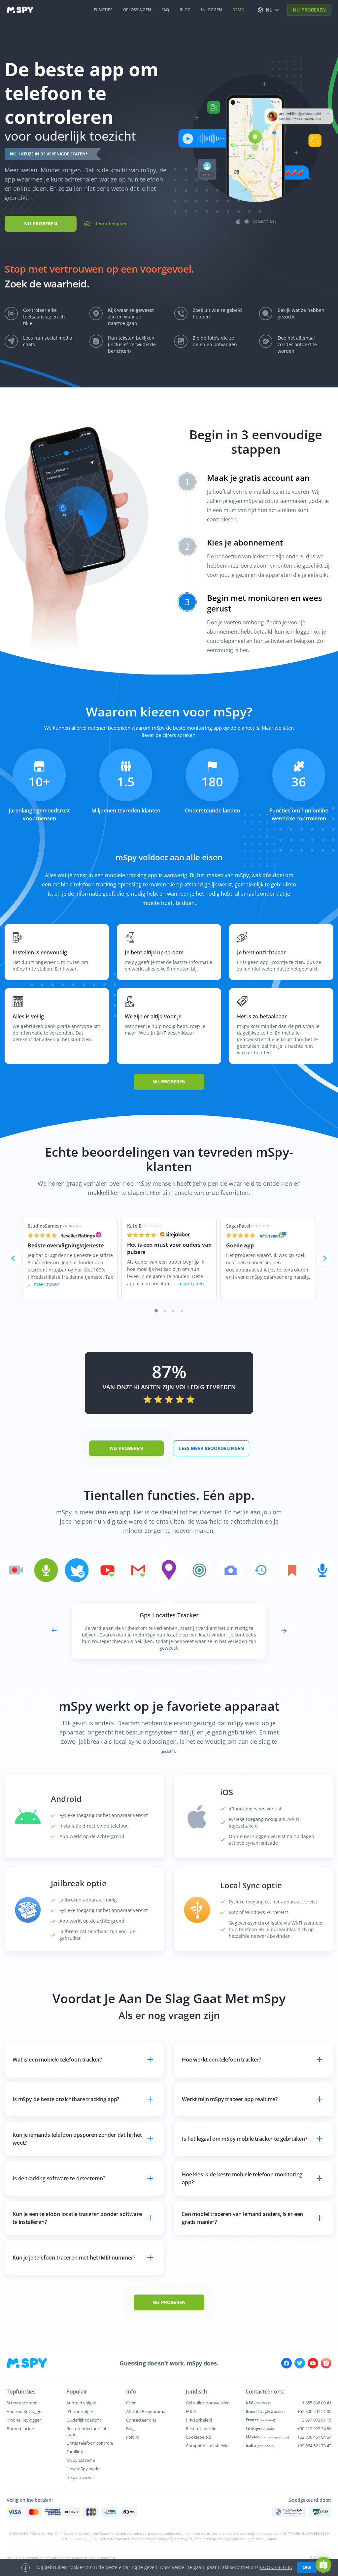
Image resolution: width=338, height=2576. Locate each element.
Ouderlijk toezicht (84, 2420)
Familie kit (76, 2452)
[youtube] (313, 2363)
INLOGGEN (211, 10)
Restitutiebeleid (201, 2428)
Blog (130, 2428)
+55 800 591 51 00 (314, 2411)
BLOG (185, 10)
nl (269, 10)
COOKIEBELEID (276, 2567)
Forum (133, 2437)
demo (238, 10)
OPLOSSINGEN (137, 10)
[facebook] (287, 2363)
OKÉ (307, 2567)
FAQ (165, 10)
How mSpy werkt (83, 2469)
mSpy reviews (80, 2477)
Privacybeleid (199, 2420)
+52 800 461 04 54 (314, 2437)
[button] (323, 2565)
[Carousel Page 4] (182, 1311)
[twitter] (300, 2363)
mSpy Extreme (81, 2460)
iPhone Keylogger (24, 2420)
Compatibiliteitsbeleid (207, 2446)
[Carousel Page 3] (173, 1311)
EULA (191, 2411)
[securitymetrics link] (289, 2512)
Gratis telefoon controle (90, 2443)
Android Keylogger (25, 2411)
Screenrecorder (22, 2403)
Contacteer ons (141, 2420)
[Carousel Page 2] (165, 1311)
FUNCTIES (103, 10)
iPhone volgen (80, 2411)
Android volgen (81, 2403)
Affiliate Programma (146, 2411)
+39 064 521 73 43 (314, 2446)
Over (131, 2403)
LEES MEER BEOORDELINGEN (211, 1448)
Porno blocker (20, 2428)
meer (272, 2539)
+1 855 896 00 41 (316, 2403)
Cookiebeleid (199, 2437)
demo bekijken (111, 224)
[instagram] (326, 2363)
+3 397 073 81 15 (316, 2420)
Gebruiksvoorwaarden (208, 2403)
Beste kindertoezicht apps (86, 2431)
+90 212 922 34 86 (314, 2428)
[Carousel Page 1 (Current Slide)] (156, 1311)
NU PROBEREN (309, 10)
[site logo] (20, 10)
